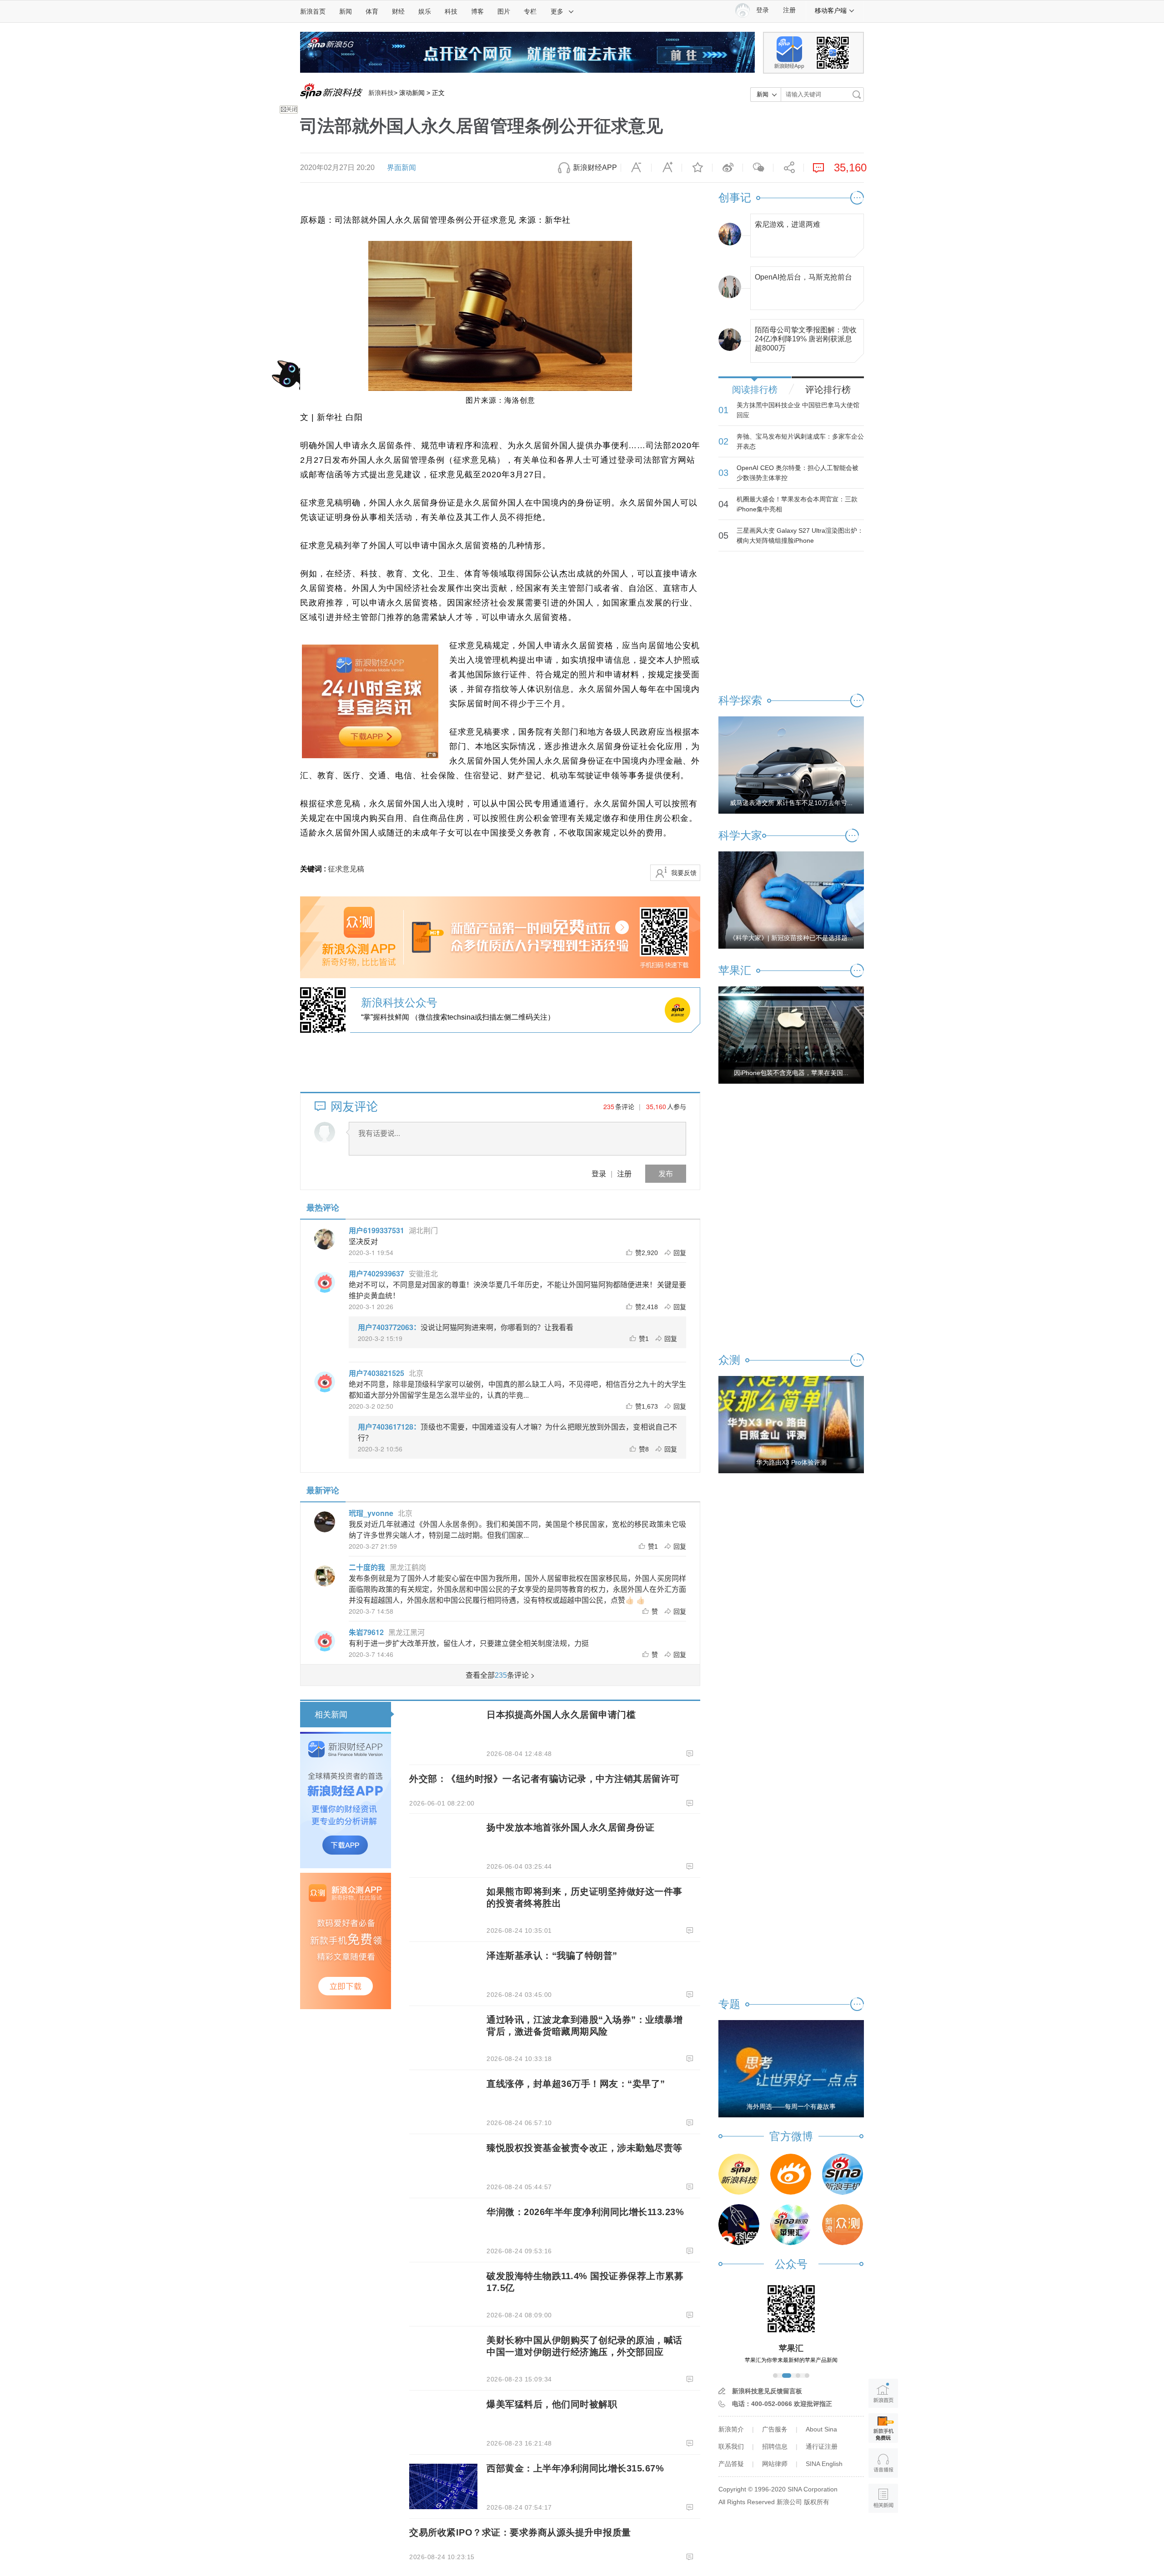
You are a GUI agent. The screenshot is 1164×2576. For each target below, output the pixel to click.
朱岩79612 (366, 1632)
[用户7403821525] (325, 1382)
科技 (451, 11)
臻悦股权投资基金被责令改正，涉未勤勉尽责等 (585, 2148)
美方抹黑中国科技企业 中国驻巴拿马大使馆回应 (798, 410)
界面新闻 (401, 168)
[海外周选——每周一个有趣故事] (791, 2068)
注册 (789, 10)
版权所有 (817, 2502)
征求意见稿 (346, 869)
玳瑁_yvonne (371, 1513)
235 (609, 1106)
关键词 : (314, 869)
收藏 (697, 168)
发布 (666, 1173)
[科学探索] (739, 2225)
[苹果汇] (791, 2225)
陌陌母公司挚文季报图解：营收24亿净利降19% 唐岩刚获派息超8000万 (806, 337)
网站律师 (775, 2464)
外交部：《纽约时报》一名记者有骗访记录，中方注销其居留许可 (544, 1779)
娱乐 (425, 11)
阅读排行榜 (755, 390)
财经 (398, 11)
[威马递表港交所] (791, 765)
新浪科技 (381, 93)
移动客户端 (831, 10)
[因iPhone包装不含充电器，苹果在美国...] (791, 1035)
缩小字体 (636, 168)
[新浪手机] (843, 2174)
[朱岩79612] (325, 1641)
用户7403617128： (389, 1427)
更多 (557, 11)
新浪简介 (731, 2429)
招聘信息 (775, 2446)
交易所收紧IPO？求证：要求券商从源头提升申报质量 (520, 2532)
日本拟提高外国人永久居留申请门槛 (561, 1715)
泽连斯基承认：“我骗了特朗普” (552, 1956)
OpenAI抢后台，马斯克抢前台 (803, 277)
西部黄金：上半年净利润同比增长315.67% (575, 2468)
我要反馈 (684, 873)
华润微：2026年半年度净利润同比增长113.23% (585, 2212)
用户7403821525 (376, 1373)
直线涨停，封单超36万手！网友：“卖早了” (576, 2084)
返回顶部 (883, 2533)
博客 (477, 11)
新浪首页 (313, 11)
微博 (727, 168)
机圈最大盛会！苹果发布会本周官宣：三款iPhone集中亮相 (797, 504)
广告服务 (775, 2429)
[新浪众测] (843, 2225)
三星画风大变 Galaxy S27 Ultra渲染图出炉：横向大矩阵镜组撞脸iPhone (800, 535)
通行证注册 (822, 2446)
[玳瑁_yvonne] (325, 1522)
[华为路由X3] (791, 1424)
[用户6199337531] (325, 1239)
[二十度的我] (325, 1576)
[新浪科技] (739, 2174)
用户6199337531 (376, 1230)
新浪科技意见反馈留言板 (767, 2391)
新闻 (346, 11)
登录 (599, 1173)
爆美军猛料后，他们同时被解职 (552, 2404)
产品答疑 (731, 2464)
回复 (680, 1252)
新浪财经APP (595, 168)
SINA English (824, 2464)
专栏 (530, 11)
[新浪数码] (791, 2174)
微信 (758, 168)
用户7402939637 (376, 1273)
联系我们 (731, 2446)
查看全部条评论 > (500, 1675)
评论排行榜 (828, 390)
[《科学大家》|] (791, 900)
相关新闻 (331, 1715)
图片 (504, 11)
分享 (788, 168)
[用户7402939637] (325, 1282)
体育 (372, 11)
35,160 (656, 1106)
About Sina (821, 2429)
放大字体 (667, 168)
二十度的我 (367, 1567)
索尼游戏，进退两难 (788, 224)
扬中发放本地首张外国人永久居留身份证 (570, 1827)
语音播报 (883, 2463)
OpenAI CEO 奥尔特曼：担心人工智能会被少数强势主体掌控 (798, 473)
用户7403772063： (389, 1327)
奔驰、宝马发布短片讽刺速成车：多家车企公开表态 (800, 441)
